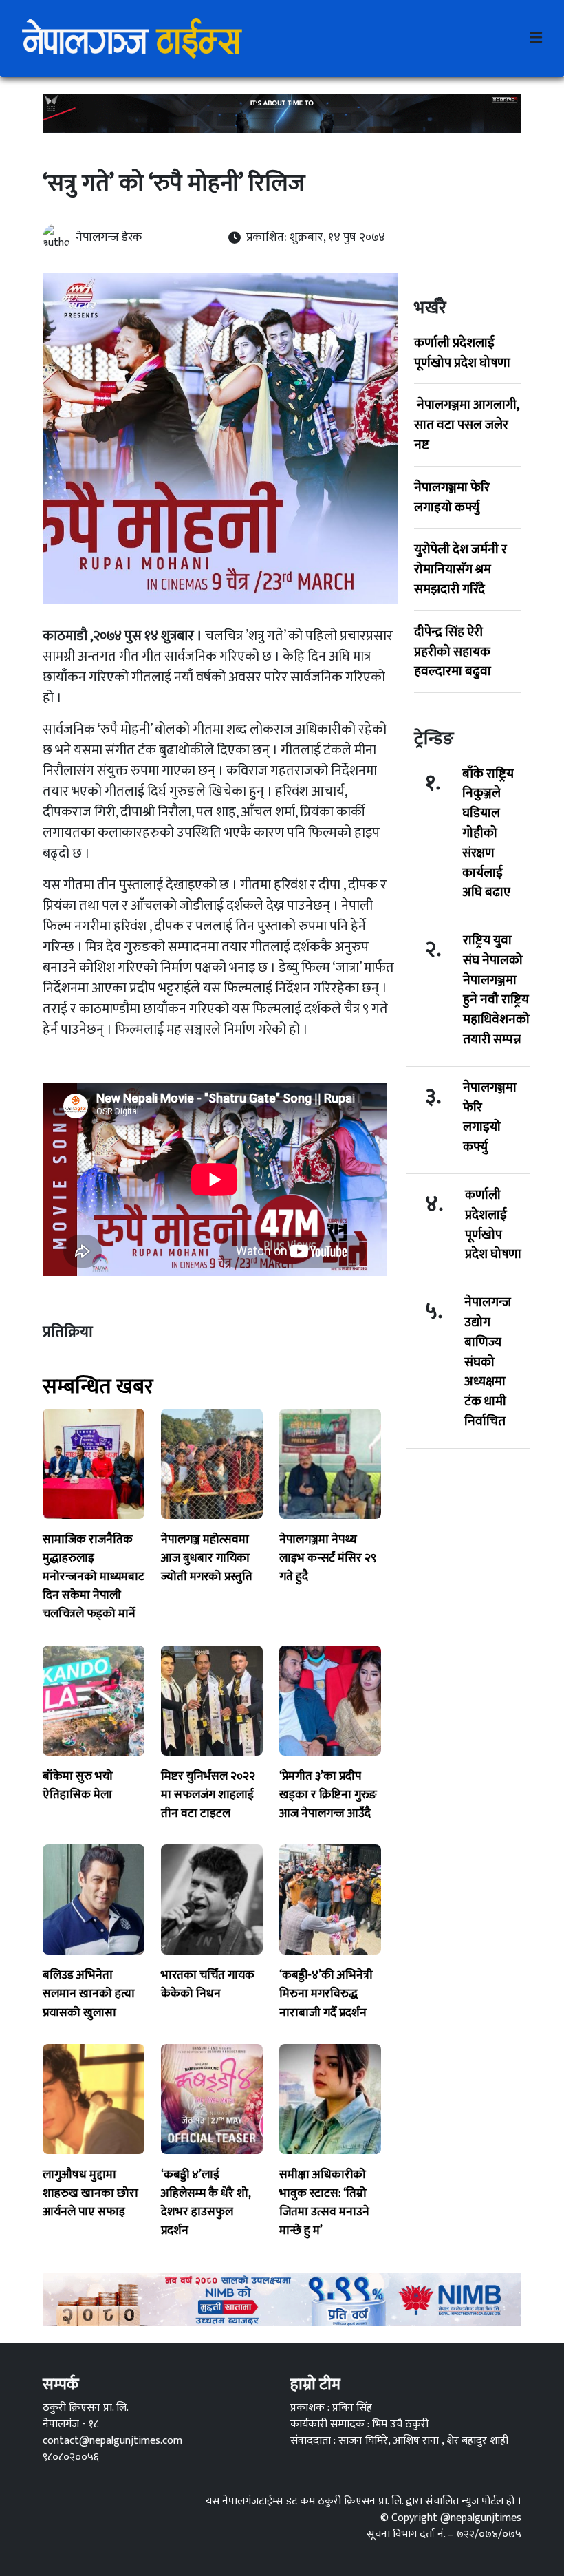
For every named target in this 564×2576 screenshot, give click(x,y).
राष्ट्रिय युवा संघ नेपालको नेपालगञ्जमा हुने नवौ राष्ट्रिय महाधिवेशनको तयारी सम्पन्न (496, 990)
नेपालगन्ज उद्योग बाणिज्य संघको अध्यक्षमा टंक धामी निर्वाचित (488, 1362)
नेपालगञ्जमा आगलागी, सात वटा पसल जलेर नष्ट (466, 425)
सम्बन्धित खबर (98, 1387)
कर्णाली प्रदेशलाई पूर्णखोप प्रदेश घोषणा (462, 353)
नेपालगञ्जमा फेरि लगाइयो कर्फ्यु (452, 497)
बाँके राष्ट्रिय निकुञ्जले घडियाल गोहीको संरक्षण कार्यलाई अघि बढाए (488, 833)
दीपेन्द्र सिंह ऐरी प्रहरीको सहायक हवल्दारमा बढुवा (453, 652)
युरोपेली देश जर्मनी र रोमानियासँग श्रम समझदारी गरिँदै (460, 569)
